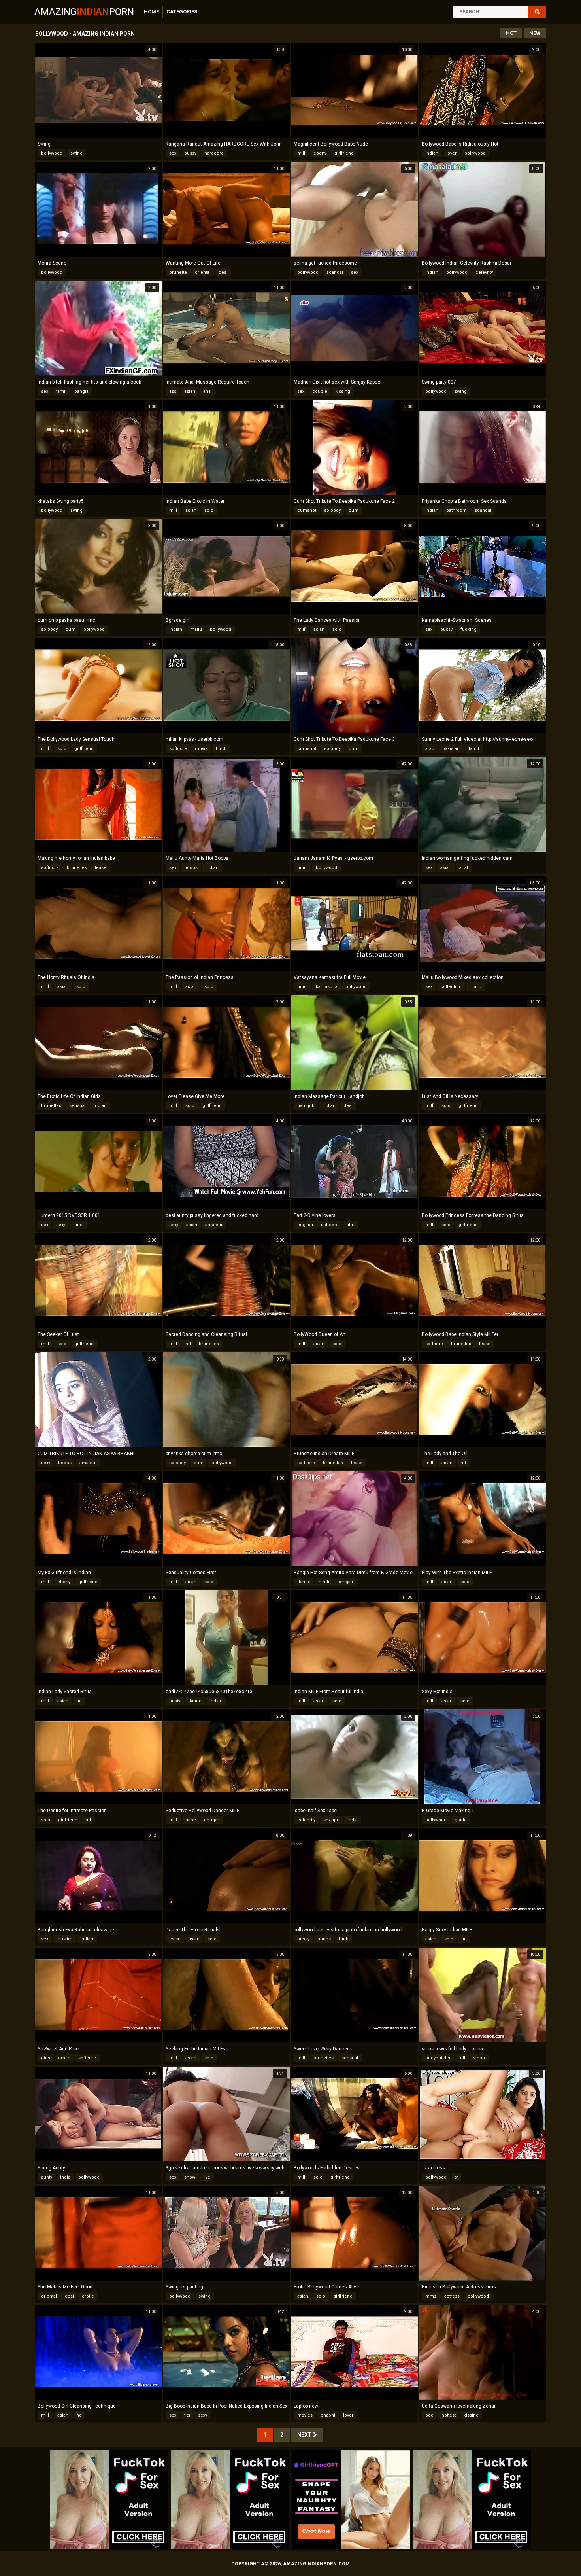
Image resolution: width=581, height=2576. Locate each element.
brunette (178, 272)
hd (188, 1344)
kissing (343, 391)
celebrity (306, 1820)
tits (187, 2415)
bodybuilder (438, 2058)
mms (431, 2296)
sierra (479, 2058)
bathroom (456, 510)
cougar (211, 1820)
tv (456, 2177)
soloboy (332, 510)
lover (451, 153)
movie (201, 749)
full (462, 2058)
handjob (306, 1106)
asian (190, 391)
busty (175, 1701)
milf (301, 153)
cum (354, 510)
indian (432, 153)
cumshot (307, 510)
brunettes (77, 868)
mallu (196, 629)
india (353, 1820)
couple (320, 391)
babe (191, 1820)
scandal (335, 272)
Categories (182, 12)
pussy (190, 153)
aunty (47, 2177)
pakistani (452, 749)
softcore (178, 749)
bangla (81, 391)
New (535, 33)
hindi (221, 749)
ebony (320, 153)
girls (46, 2058)
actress (452, 2296)
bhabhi (328, 2415)
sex (173, 153)
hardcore (214, 153)
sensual (77, 1106)
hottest (449, 2415)
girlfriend (344, 153)
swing (76, 153)
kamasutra (327, 987)
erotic (64, 2058)
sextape (331, 1820)
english (305, 1225)
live (207, 2177)
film (351, 1225)
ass (173, 391)
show (190, 2177)
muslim (64, 1939)
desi (223, 272)
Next (305, 2435)
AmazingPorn (84, 12)
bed (429, 2415)
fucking (469, 629)
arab (430, 749)
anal (207, 391)
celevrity (484, 272)
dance (304, 1582)
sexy (61, 1225)
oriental (203, 272)
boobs (191, 868)
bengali (345, 1582)
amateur (214, 1225)
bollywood (52, 153)
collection (451, 987)
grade (461, 1820)
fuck (343, 1939)
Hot (511, 33)
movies (305, 2415)
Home (151, 12)
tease (101, 868)
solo (209, 510)
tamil (61, 391)
